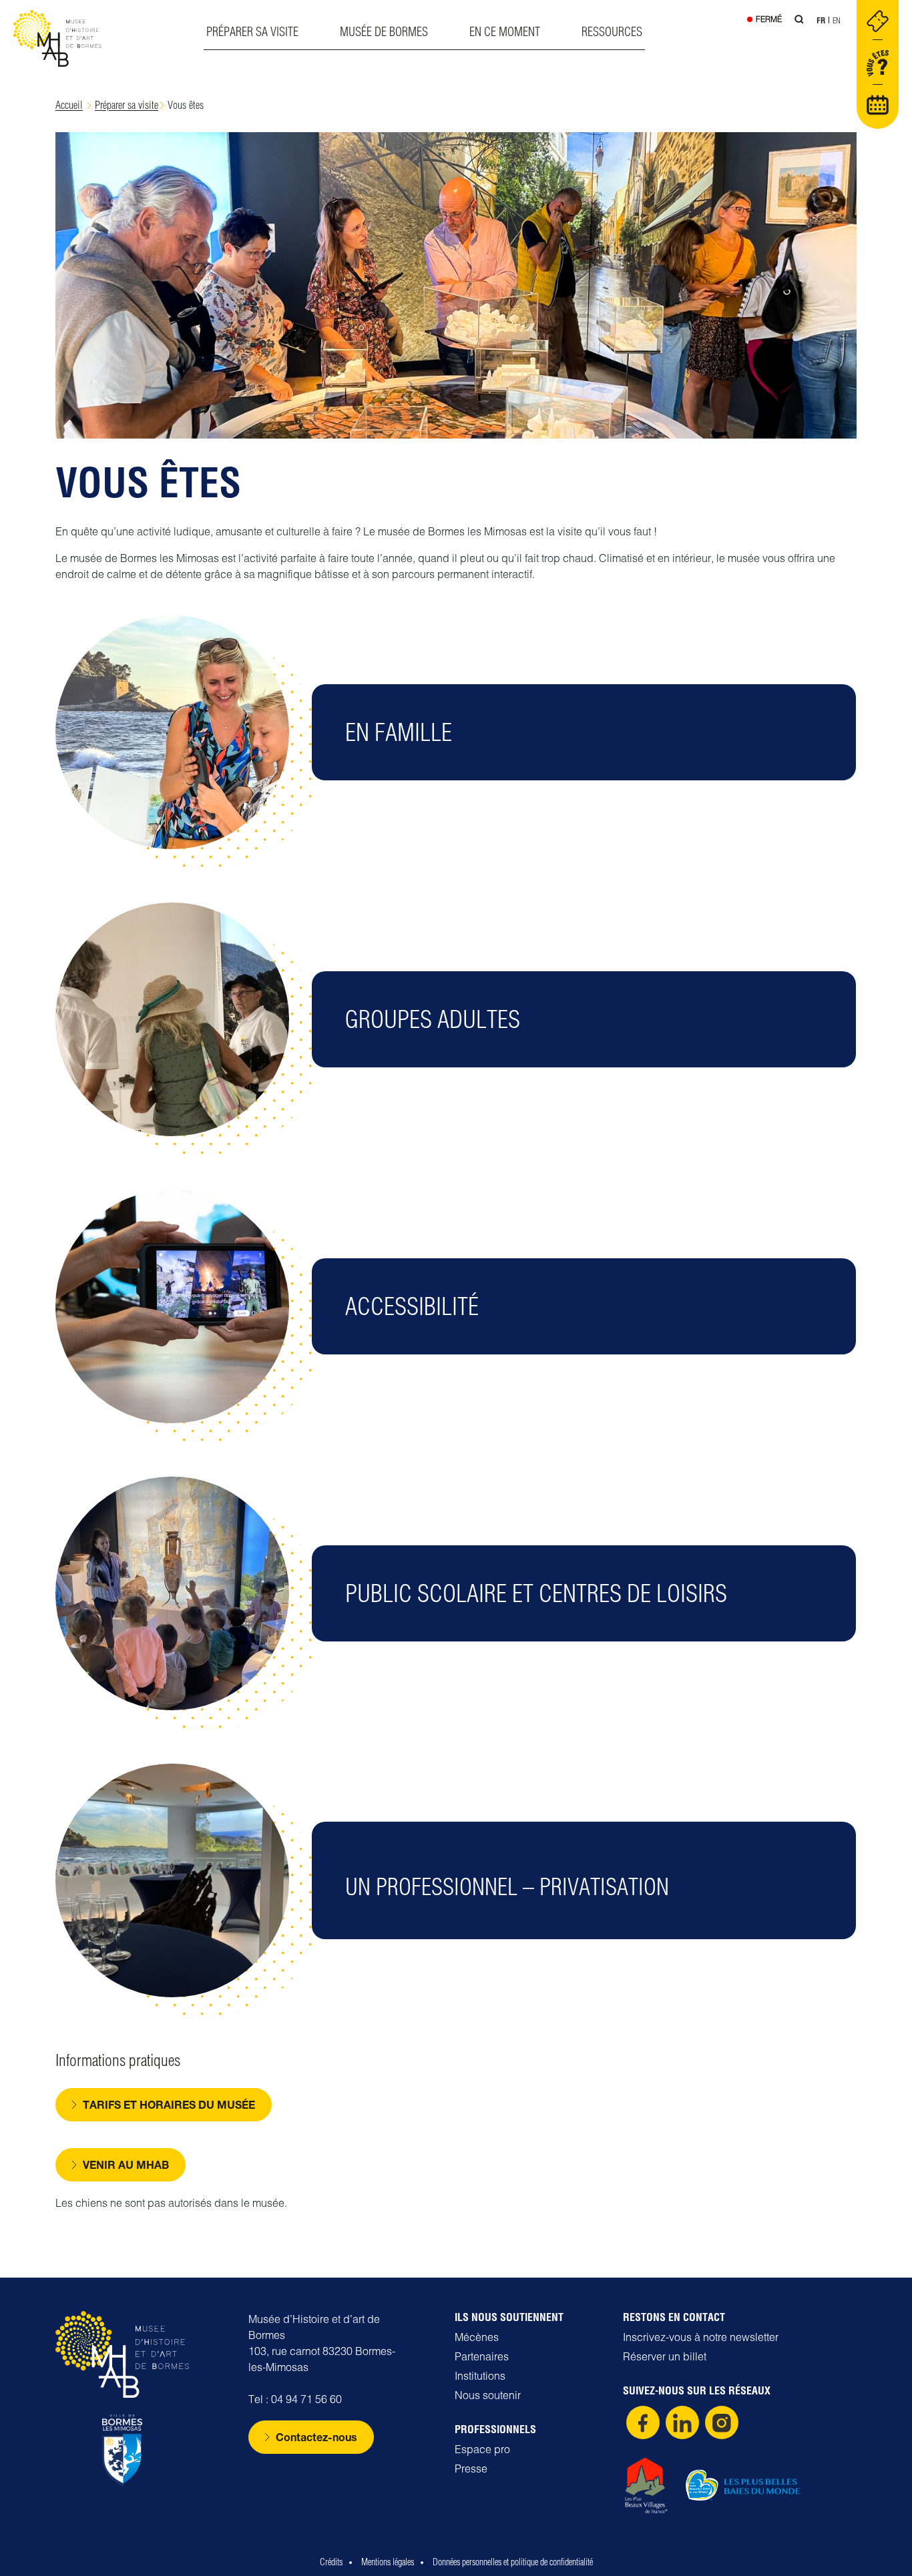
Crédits (331, 2562)
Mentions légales (388, 2562)
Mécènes (477, 2337)
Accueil (69, 105)
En (837, 20)
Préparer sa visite (252, 32)
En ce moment (505, 32)
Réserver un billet (665, 2356)
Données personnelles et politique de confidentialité (513, 2562)
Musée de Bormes (384, 32)
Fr (821, 20)
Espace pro (482, 2449)
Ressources (612, 32)
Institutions (480, 2376)
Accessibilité (412, 1306)
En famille (399, 732)
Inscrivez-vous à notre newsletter (701, 2337)
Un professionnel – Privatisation (507, 1887)
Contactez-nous (316, 2437)
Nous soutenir (488, 2395)
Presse (471, 2469)
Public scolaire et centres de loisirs (536, 1593)
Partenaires (482, 2356)
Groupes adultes (433, 1019)
